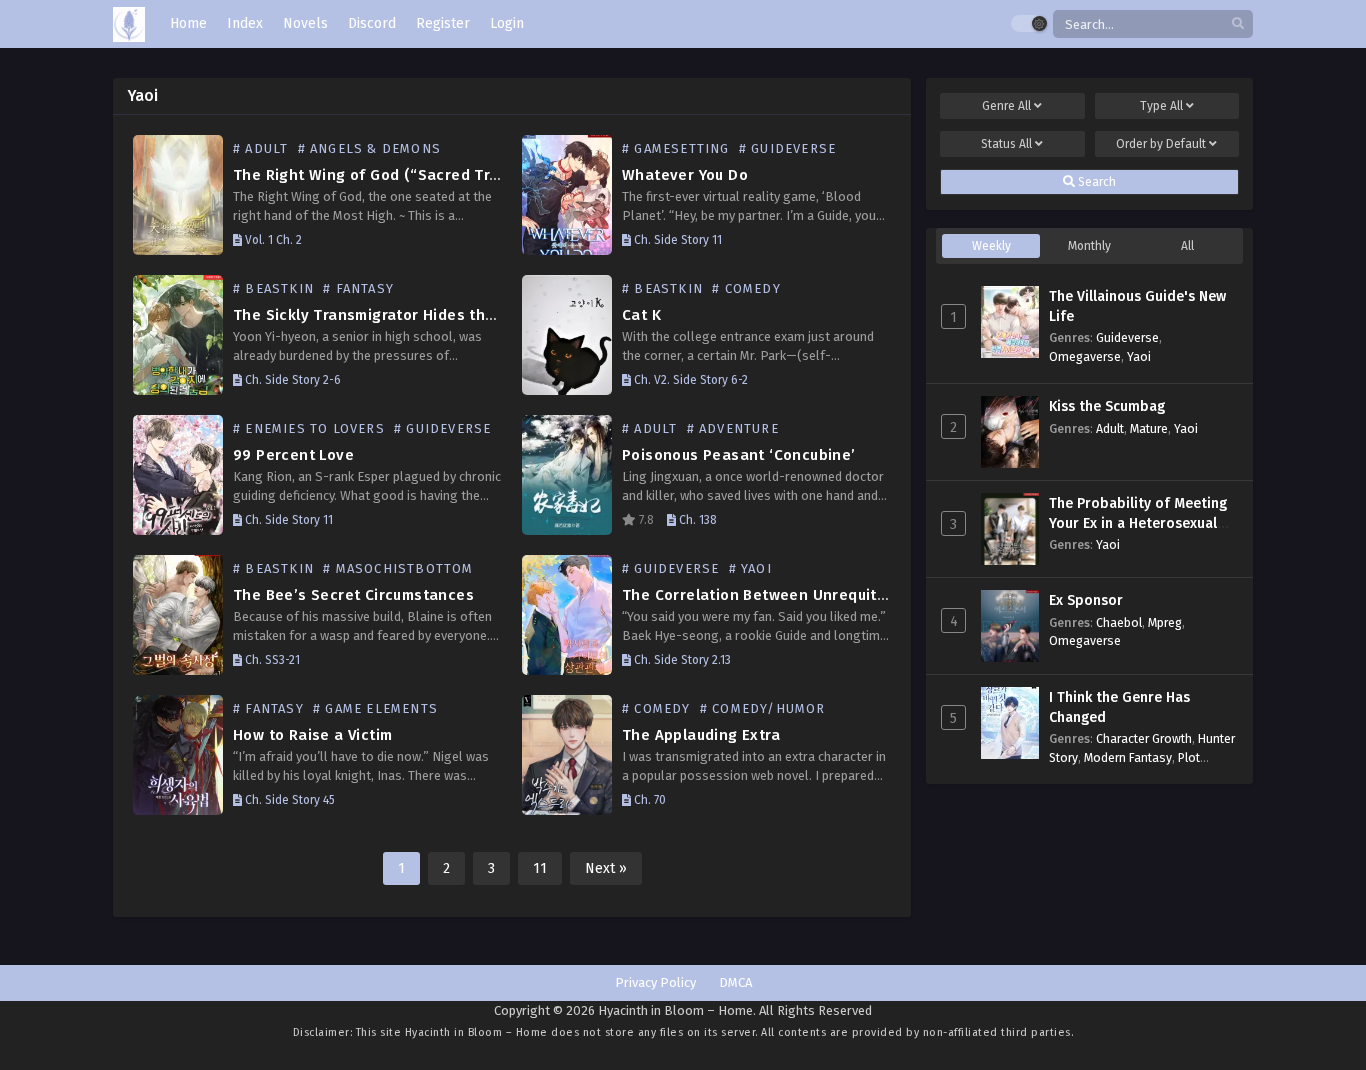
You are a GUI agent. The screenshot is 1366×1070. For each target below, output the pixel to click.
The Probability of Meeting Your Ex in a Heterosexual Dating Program (1138, 523)
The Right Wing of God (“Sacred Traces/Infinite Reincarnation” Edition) (499, 175)
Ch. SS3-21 (271, 660)
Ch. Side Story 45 (288, 800)
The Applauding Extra (701, 735)
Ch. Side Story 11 (676, 240)
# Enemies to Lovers (309, 428)
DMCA (735, 982)
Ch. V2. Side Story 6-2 (689, 380)
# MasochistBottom (398, 568)
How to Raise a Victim (312, 735)
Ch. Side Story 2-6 (291, 380)
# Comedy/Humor (763, 708)
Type (1161, 106)
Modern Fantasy (1128, 757)
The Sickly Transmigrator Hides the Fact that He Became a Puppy (474, 315)
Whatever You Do (685, 175)
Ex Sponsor (1086, 600)
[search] (1238, 24)
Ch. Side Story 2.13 (681, 660)
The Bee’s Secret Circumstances (353, 595)
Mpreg (1165, 622)
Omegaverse (1085, 356)
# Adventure (733, 428)
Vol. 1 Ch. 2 (272, 240)
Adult (1110, 428)
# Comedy (746, 288)
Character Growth (1144, 738)
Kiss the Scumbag (1107, 406)
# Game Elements (375, 708)
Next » (606, 868)
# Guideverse (787, 148)
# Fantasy (358, 288)
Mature (1149, 428)
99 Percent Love (293, 455)
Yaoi (1139, 356)
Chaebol (1119, 622)
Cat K (641, 315)
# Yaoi (750, 568)
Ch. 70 (648, 800)
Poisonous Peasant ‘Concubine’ (739, 455)
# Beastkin (273, 288)
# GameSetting (676, 148)
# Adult (260, 148)
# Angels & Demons (369, 148)
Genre (1006, 106)
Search (1095, 182)
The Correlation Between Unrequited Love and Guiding (824, 595)
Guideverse (1127, 337)
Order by (1161, 144)
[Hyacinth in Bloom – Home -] (129, 24)
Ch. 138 (696, 520)
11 (540, 868)
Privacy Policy (655, 982)
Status (1006, 144)
